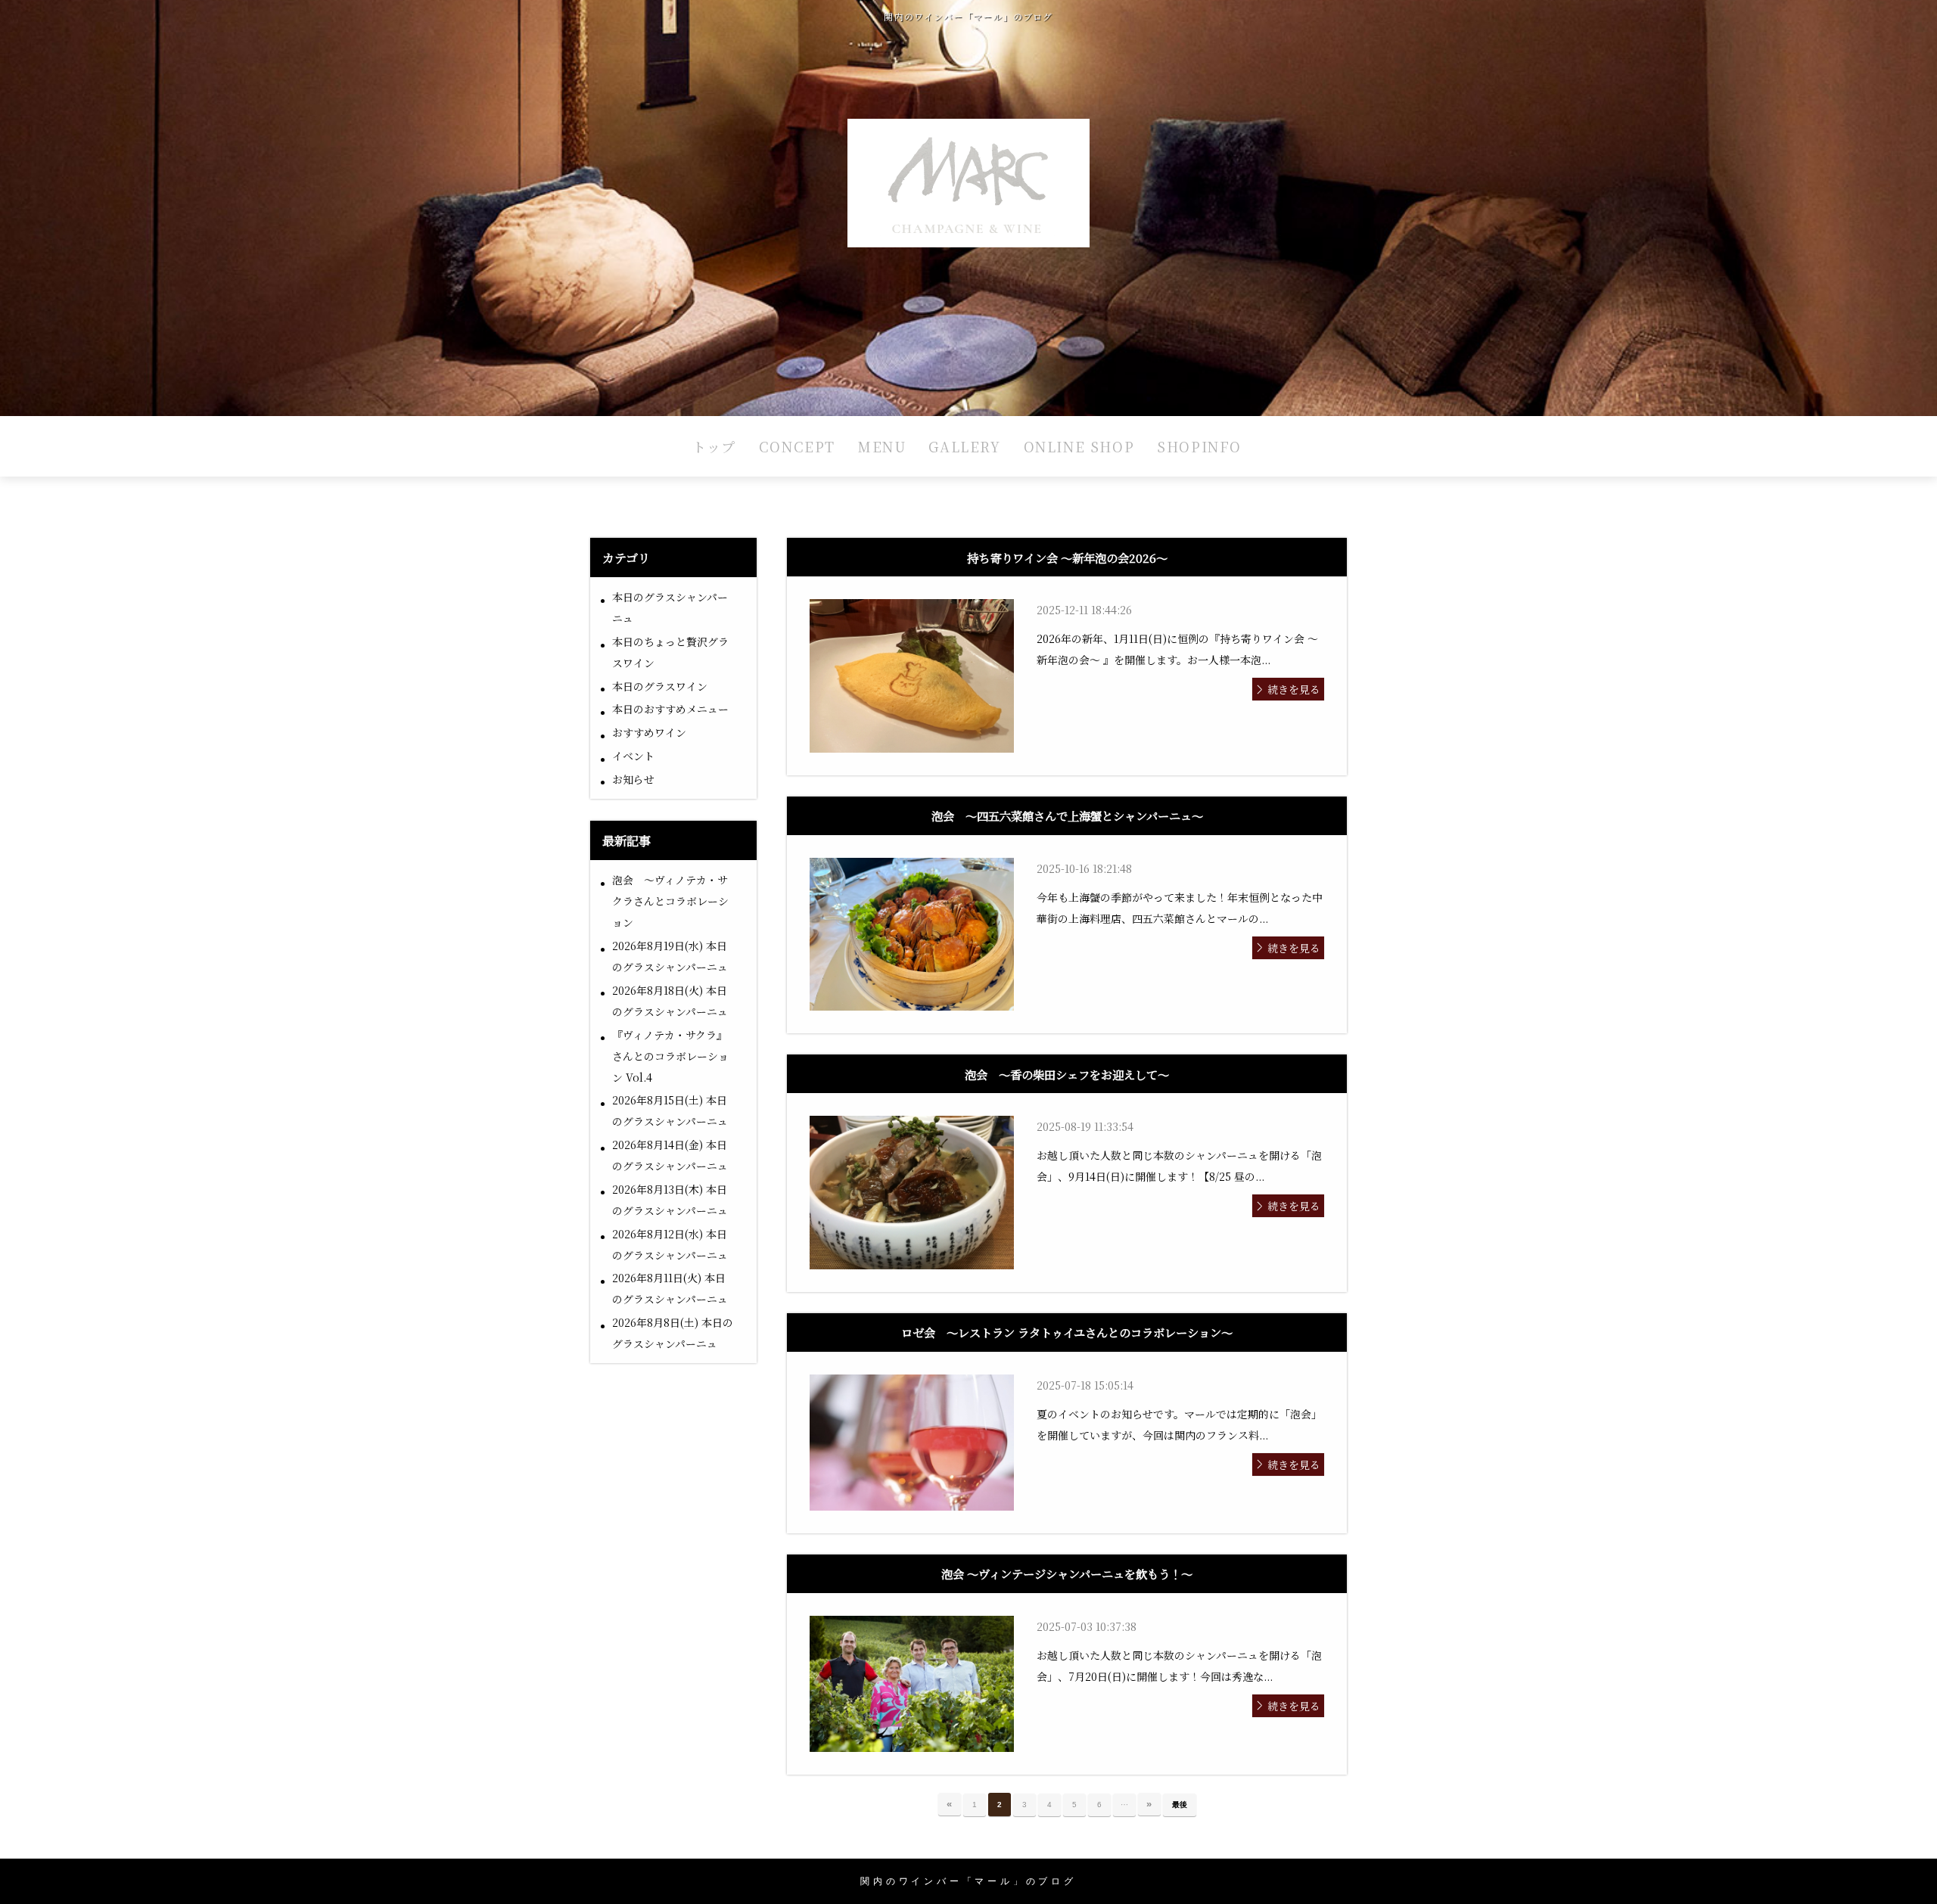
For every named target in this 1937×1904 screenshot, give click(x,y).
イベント (633, 756)
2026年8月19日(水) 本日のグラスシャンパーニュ (670, 956)
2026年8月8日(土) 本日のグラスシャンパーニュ (673, 1333)
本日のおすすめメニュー (670, 709)
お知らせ (633, 779)
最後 (1180, 1805)
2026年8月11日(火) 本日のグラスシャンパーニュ (670, 1288)
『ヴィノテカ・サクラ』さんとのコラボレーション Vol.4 (670, 1056)
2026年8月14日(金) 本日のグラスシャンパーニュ (670, 1155)
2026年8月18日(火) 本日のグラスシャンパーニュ (670, 1001)
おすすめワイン (649, 732)
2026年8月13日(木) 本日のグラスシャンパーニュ (670, 1200)
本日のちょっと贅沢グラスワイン (670, 652)
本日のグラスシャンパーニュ (670, 607)
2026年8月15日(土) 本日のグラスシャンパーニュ (670, 1110)
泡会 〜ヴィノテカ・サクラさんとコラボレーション (670, 901)
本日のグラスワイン (660, 686)
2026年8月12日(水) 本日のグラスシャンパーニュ (670, 1244)
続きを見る (1294, 689)
